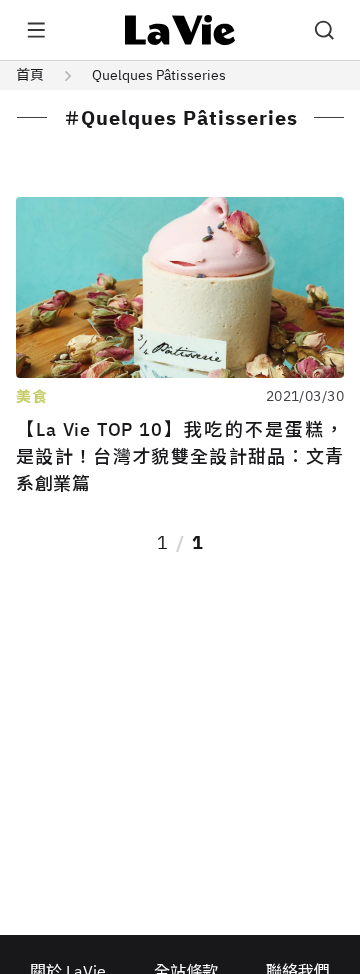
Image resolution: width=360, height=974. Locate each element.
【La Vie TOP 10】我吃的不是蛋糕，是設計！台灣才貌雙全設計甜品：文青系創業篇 (180, 456)
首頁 (30, 75)
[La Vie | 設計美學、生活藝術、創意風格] (180, 30)
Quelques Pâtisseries (159, 75)
